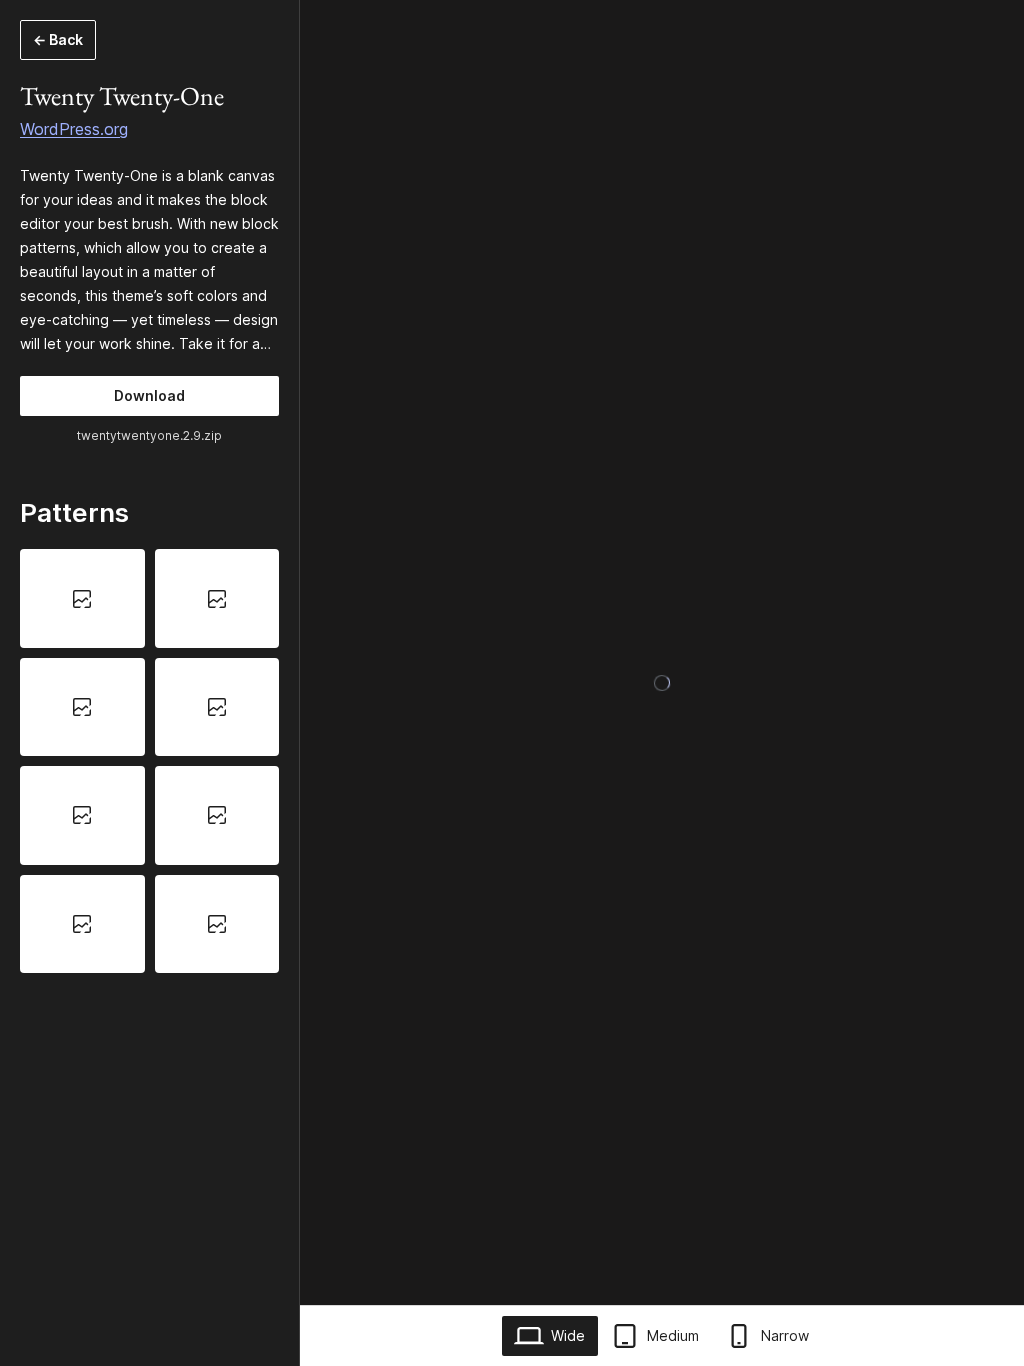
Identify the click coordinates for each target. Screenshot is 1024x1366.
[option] (82, 598)
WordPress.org (74, 129)
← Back (58, 39)
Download (149, 395)
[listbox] (149, 761)
